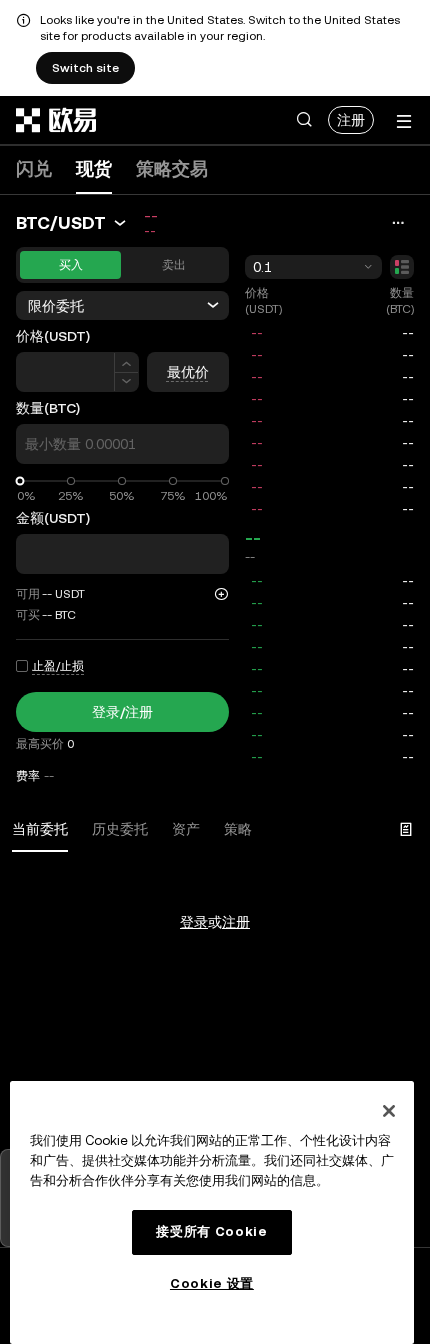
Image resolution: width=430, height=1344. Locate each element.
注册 (351, 120)
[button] (304, 120)
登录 (194, 922)
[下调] (126, 382)
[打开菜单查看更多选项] (404, 121)
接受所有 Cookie (211, 1231)
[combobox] (314, 267)
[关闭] (389, 1111)
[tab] (40, 830)
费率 (28, 776)
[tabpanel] (215, 882)
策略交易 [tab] (172, 168)
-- (253, 537)
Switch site (85, 68)
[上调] (126, 362)
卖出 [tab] (174, 265)
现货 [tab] (94, 168)
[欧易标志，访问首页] (57, 120)
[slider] (20, 481)
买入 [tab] (71, 265)
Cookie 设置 (212, 1283)
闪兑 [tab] (34, 168)
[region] (212, 1212)
